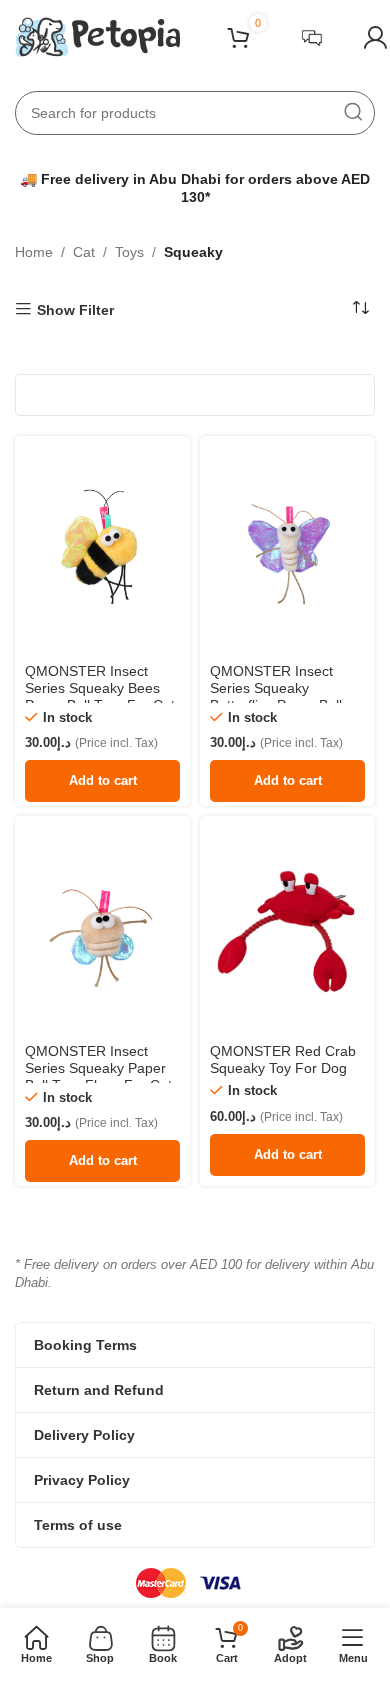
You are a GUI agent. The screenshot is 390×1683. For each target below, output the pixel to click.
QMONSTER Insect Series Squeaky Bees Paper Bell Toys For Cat (100, 688)
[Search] (353, 113)
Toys (129, 252)
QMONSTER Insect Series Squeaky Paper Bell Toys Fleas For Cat (98, 1068)
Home (34, 252)
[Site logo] (97, 36)
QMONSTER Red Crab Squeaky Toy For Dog (283, 1059)
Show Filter (75, 310)
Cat (84, 252)
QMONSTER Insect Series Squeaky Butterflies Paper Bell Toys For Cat (276, 696)
